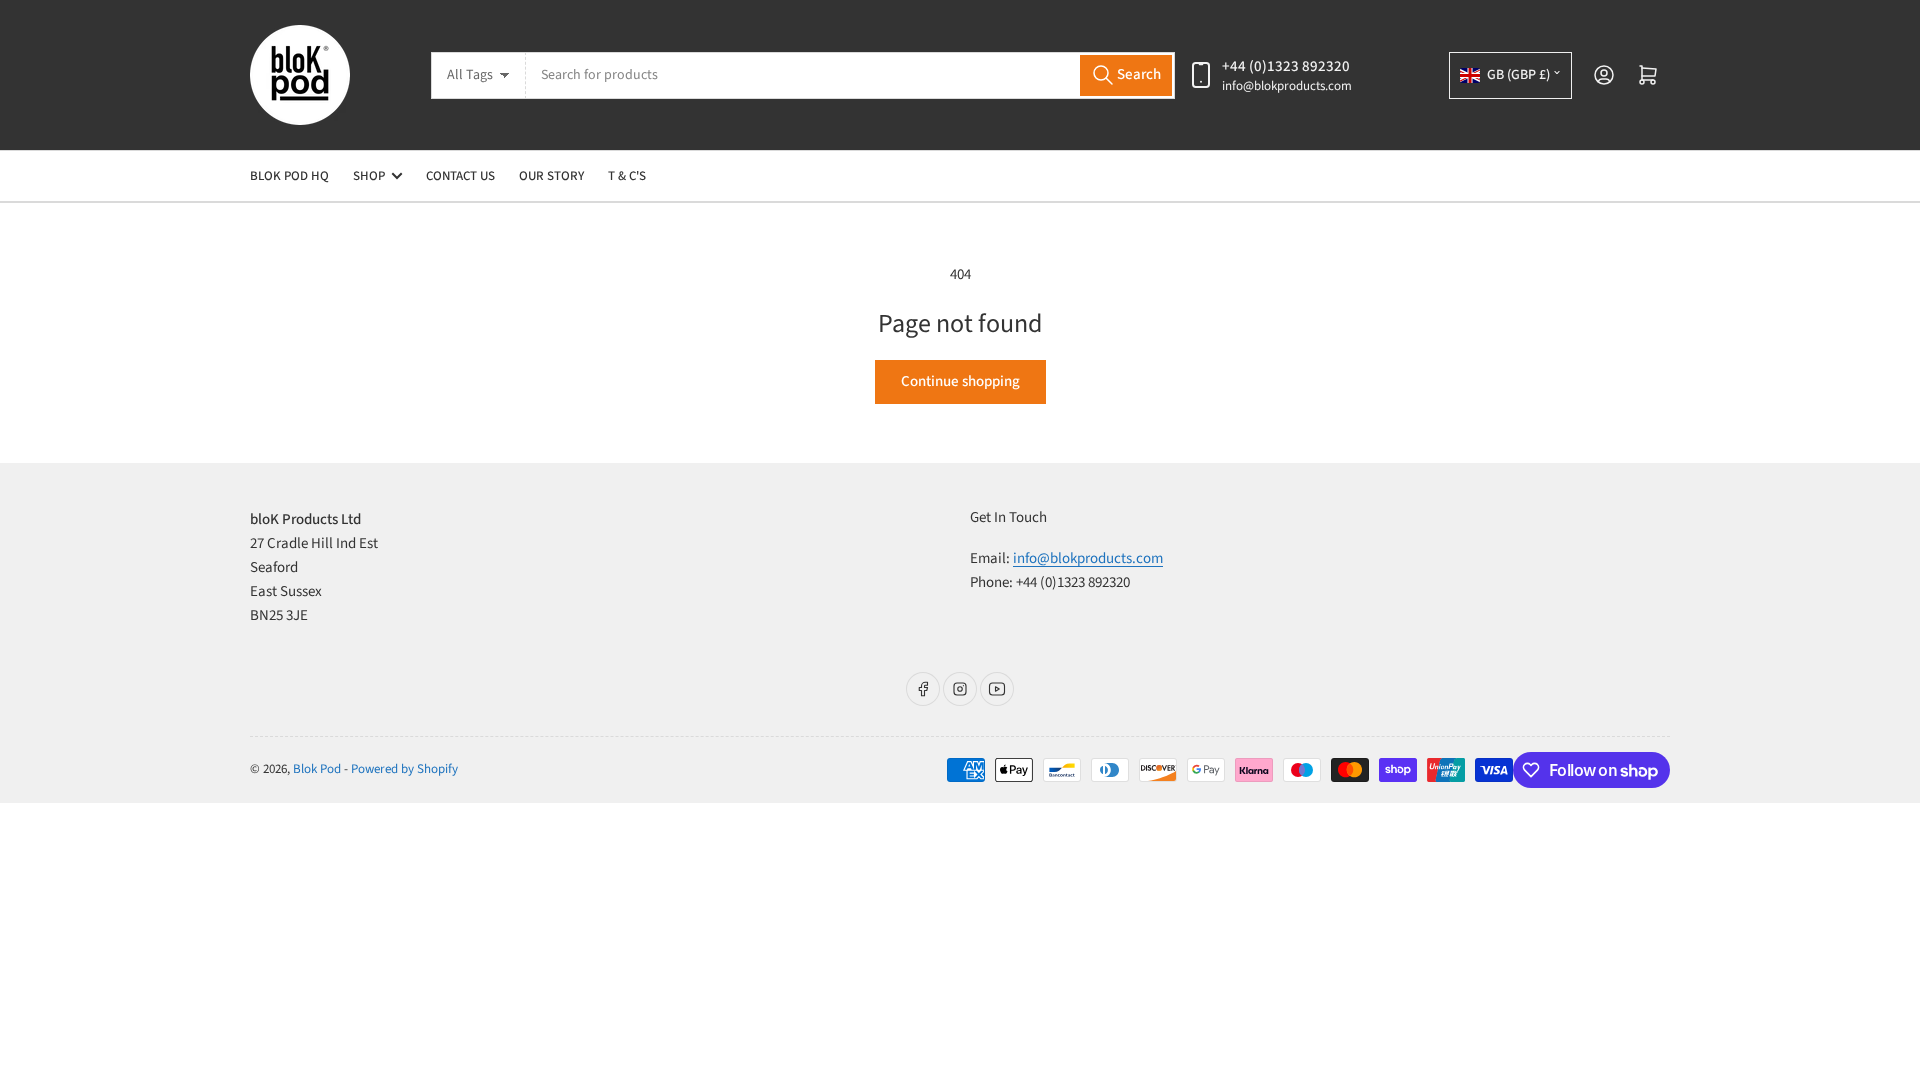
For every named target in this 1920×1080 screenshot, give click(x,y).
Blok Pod (317, 769)
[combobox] (850, 75)
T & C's (627, 176)
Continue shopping (960, 381)
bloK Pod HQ (289, 176)
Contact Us (460, 176)
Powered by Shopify (404, 769)
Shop (369, 176)
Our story (551, 176)
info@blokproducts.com (1287, 86)
